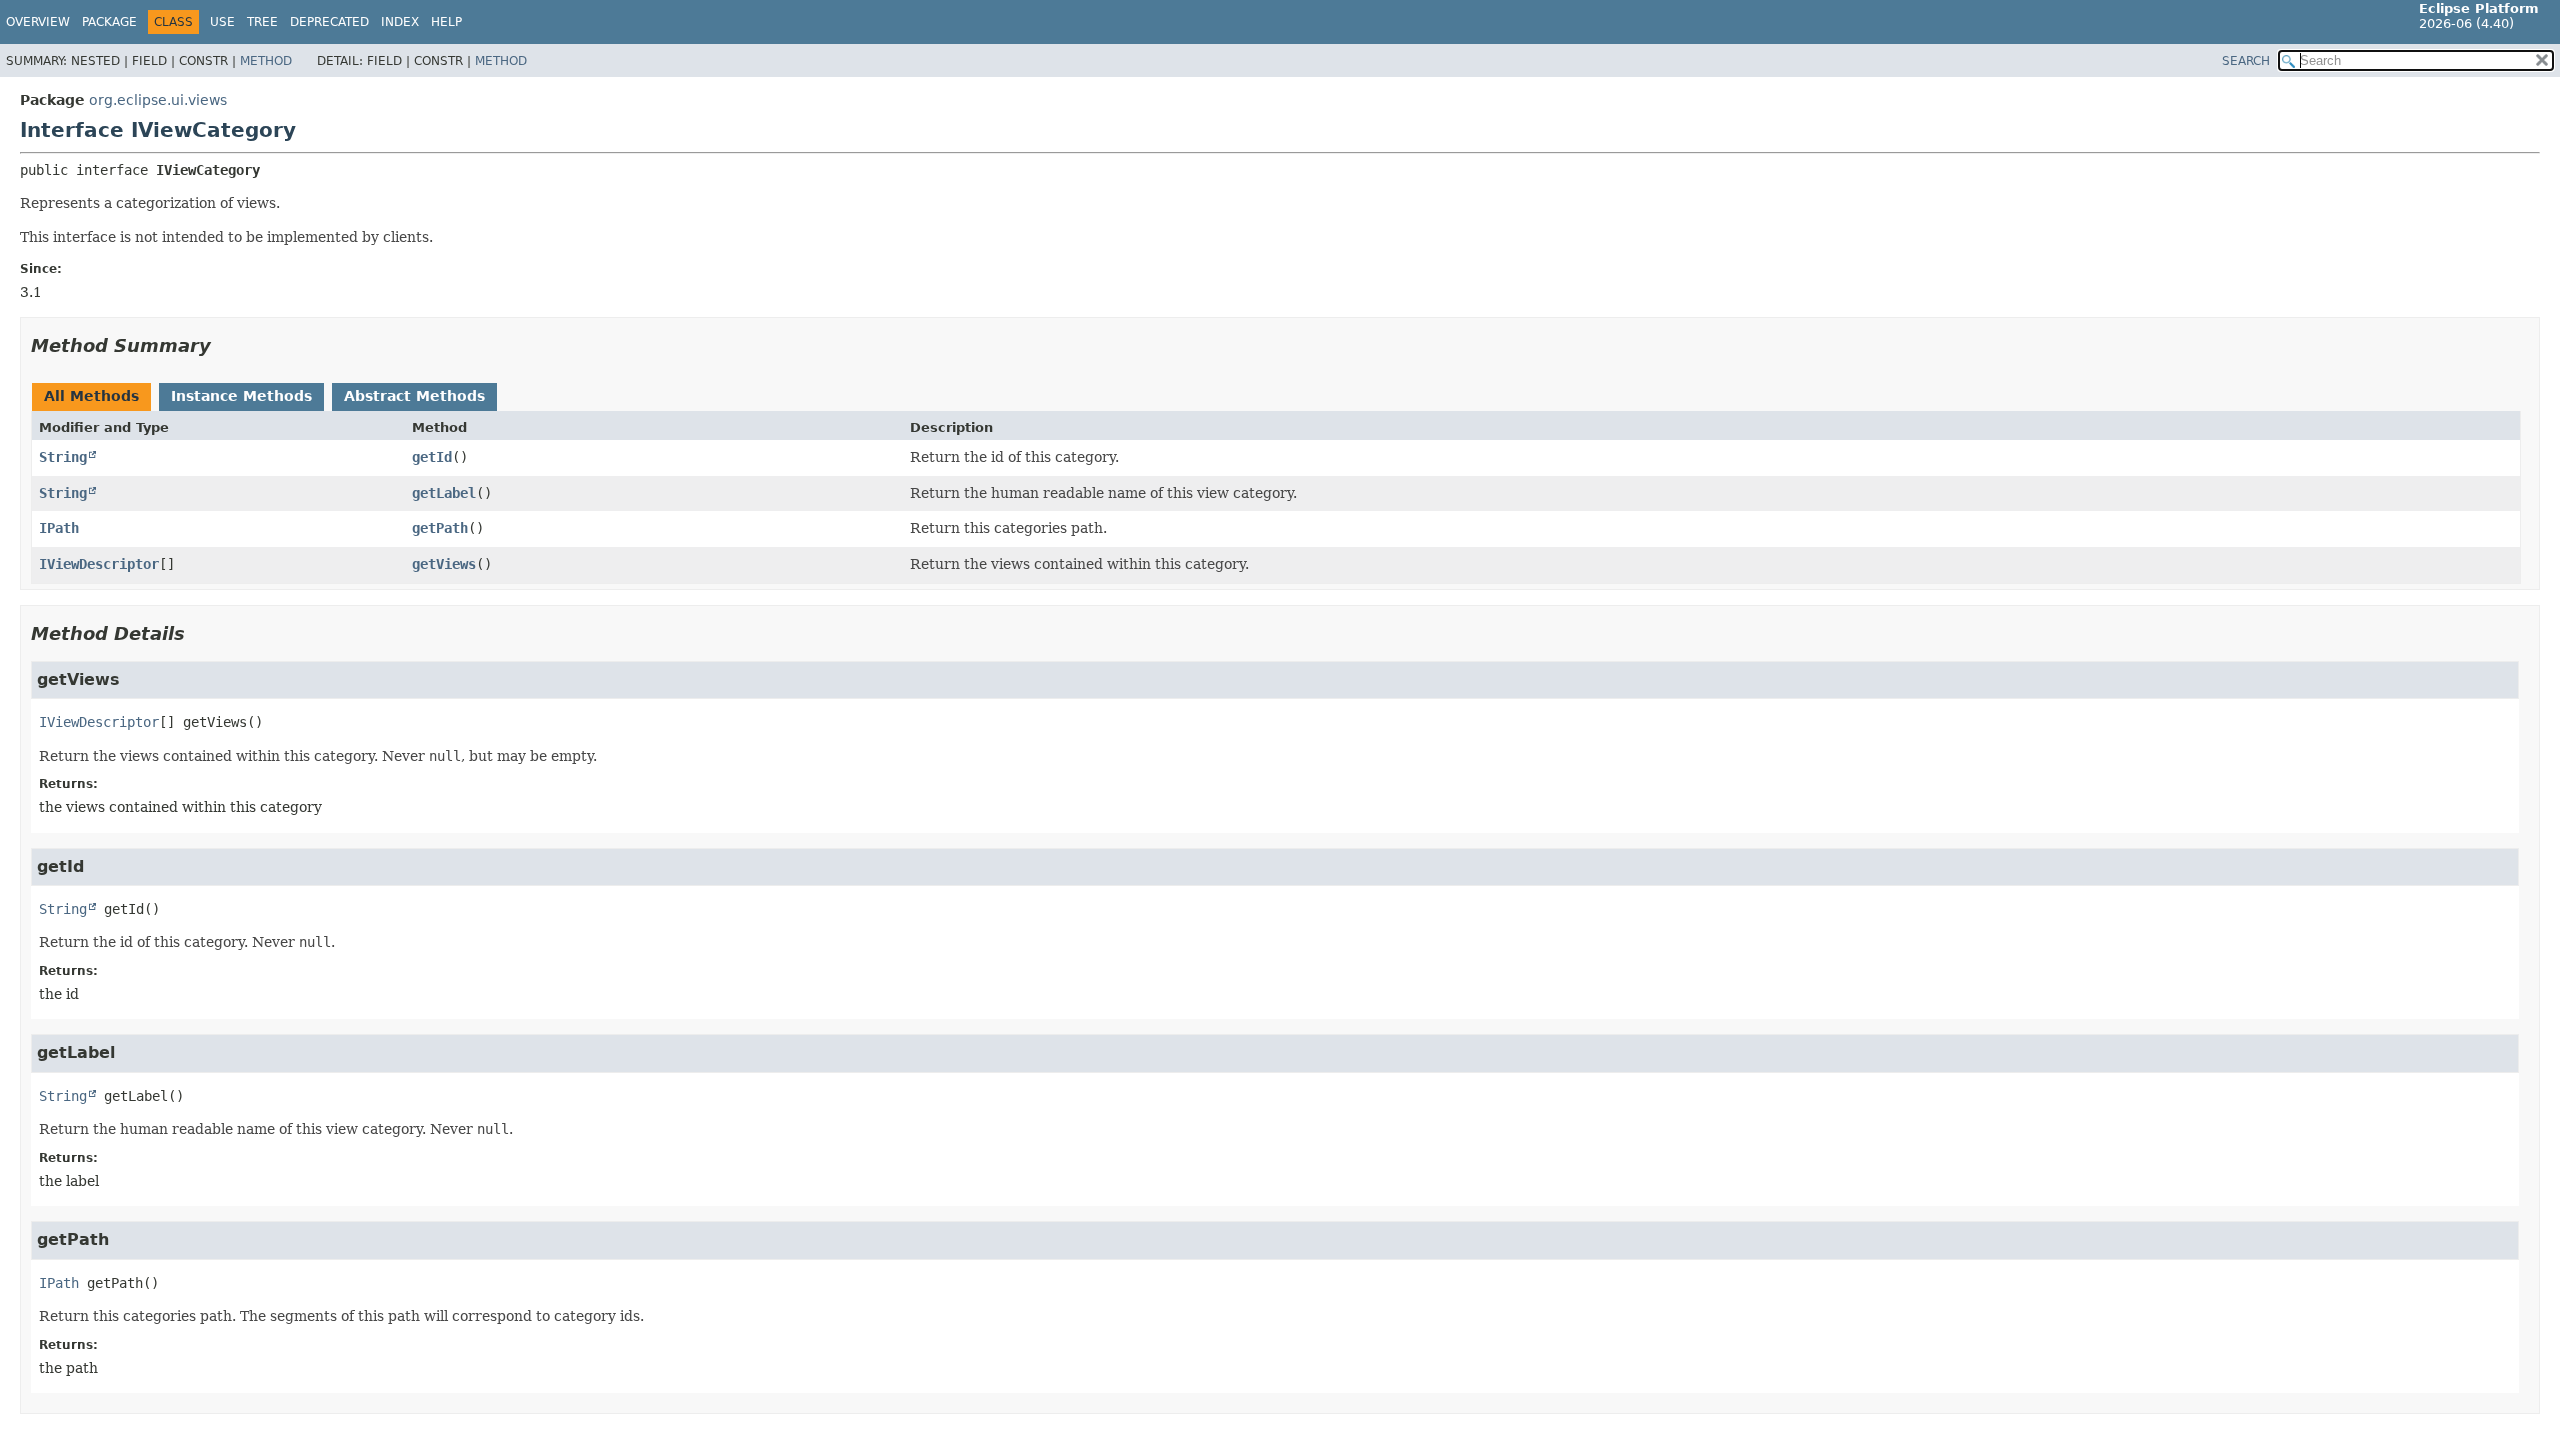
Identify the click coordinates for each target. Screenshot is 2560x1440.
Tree (262, 22)
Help (446, 22)
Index (400, 22)
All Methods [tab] (91, 396)
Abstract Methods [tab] (414, 396)
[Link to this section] (225, 345)
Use (222, 22)
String (63, 457)
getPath (440, 528)
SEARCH (2246, 61)
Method (266, 61)
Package (109, 22)
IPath (59, 528)
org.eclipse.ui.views (158, 100)
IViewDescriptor (99, 564)
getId (432, 457)
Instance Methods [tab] (241, 396)
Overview (38, 22)
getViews (444, 564)
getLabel (444, 493)
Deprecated (329, 22)
